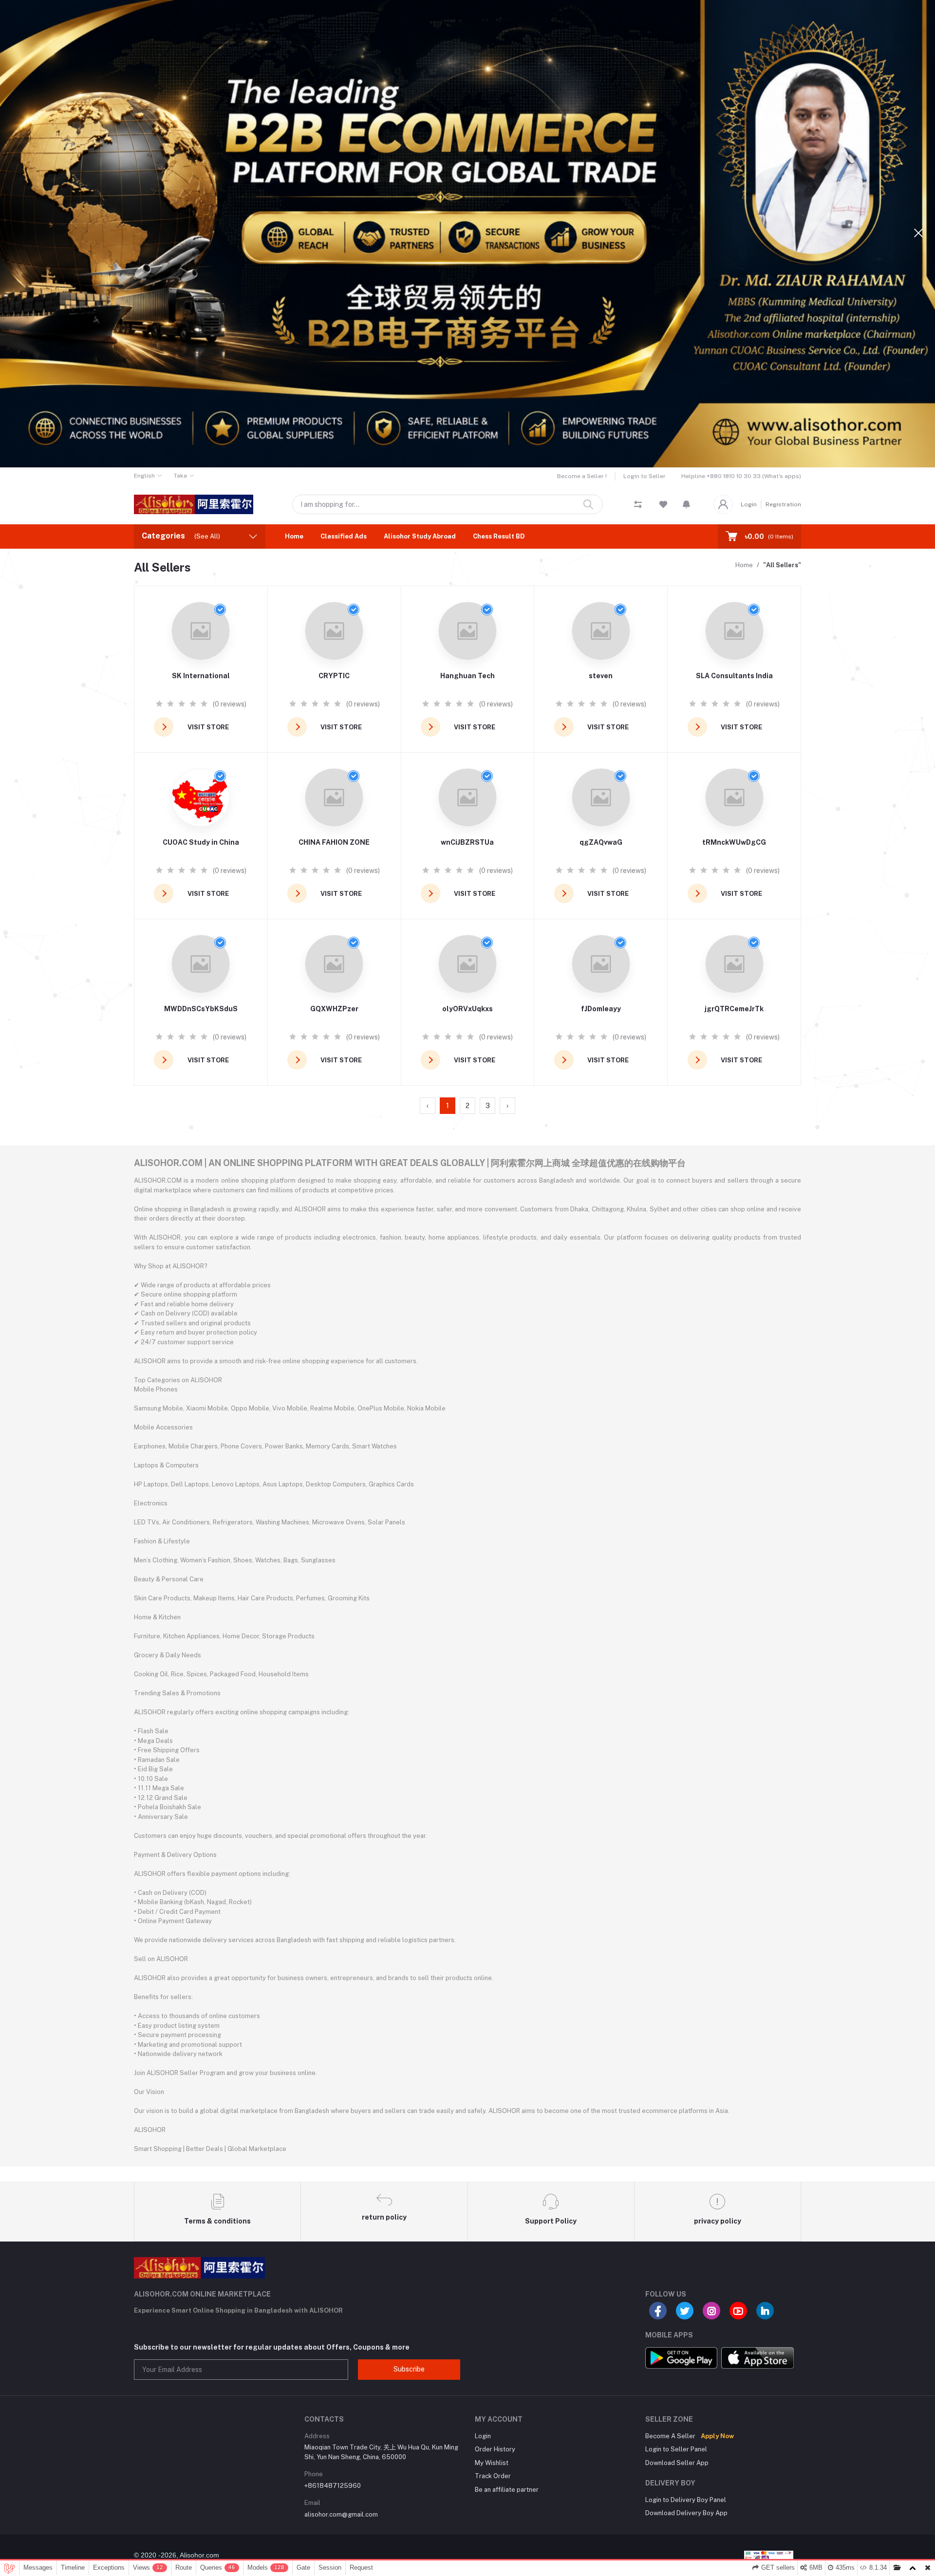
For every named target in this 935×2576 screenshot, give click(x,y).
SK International (201, 676)
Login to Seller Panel (676, 2449)
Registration (783, 504)
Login (749, 504)
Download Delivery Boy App (686, 2513)
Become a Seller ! (582, 476)
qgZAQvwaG (601, 842)
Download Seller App (677, 2463)
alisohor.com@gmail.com (341, 2514)
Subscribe (409, 2369)
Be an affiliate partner (507, 2490)
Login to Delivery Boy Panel (686, 2500)
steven (601, 676)
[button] (686, 504)
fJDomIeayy (601, 1009)
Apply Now (717, 2436)
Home (294, 536)
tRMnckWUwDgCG (734, 842)
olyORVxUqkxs (467, 1009)
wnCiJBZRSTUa (467, 842)
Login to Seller (645, 476)
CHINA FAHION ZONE (334, 842)
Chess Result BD (499, 536)
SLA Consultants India (734, 676)
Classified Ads (344, 536)
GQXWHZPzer (334, 1009)
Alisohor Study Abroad (420, 536)
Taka (180, 476)
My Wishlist (492, 2463)
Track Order (493, 2476)
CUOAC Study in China (201, 842)
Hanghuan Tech (467, 676)
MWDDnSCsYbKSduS (201, 1009)
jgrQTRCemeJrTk (734, 1009)
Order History (495, 2449)
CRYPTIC (334, 676)
